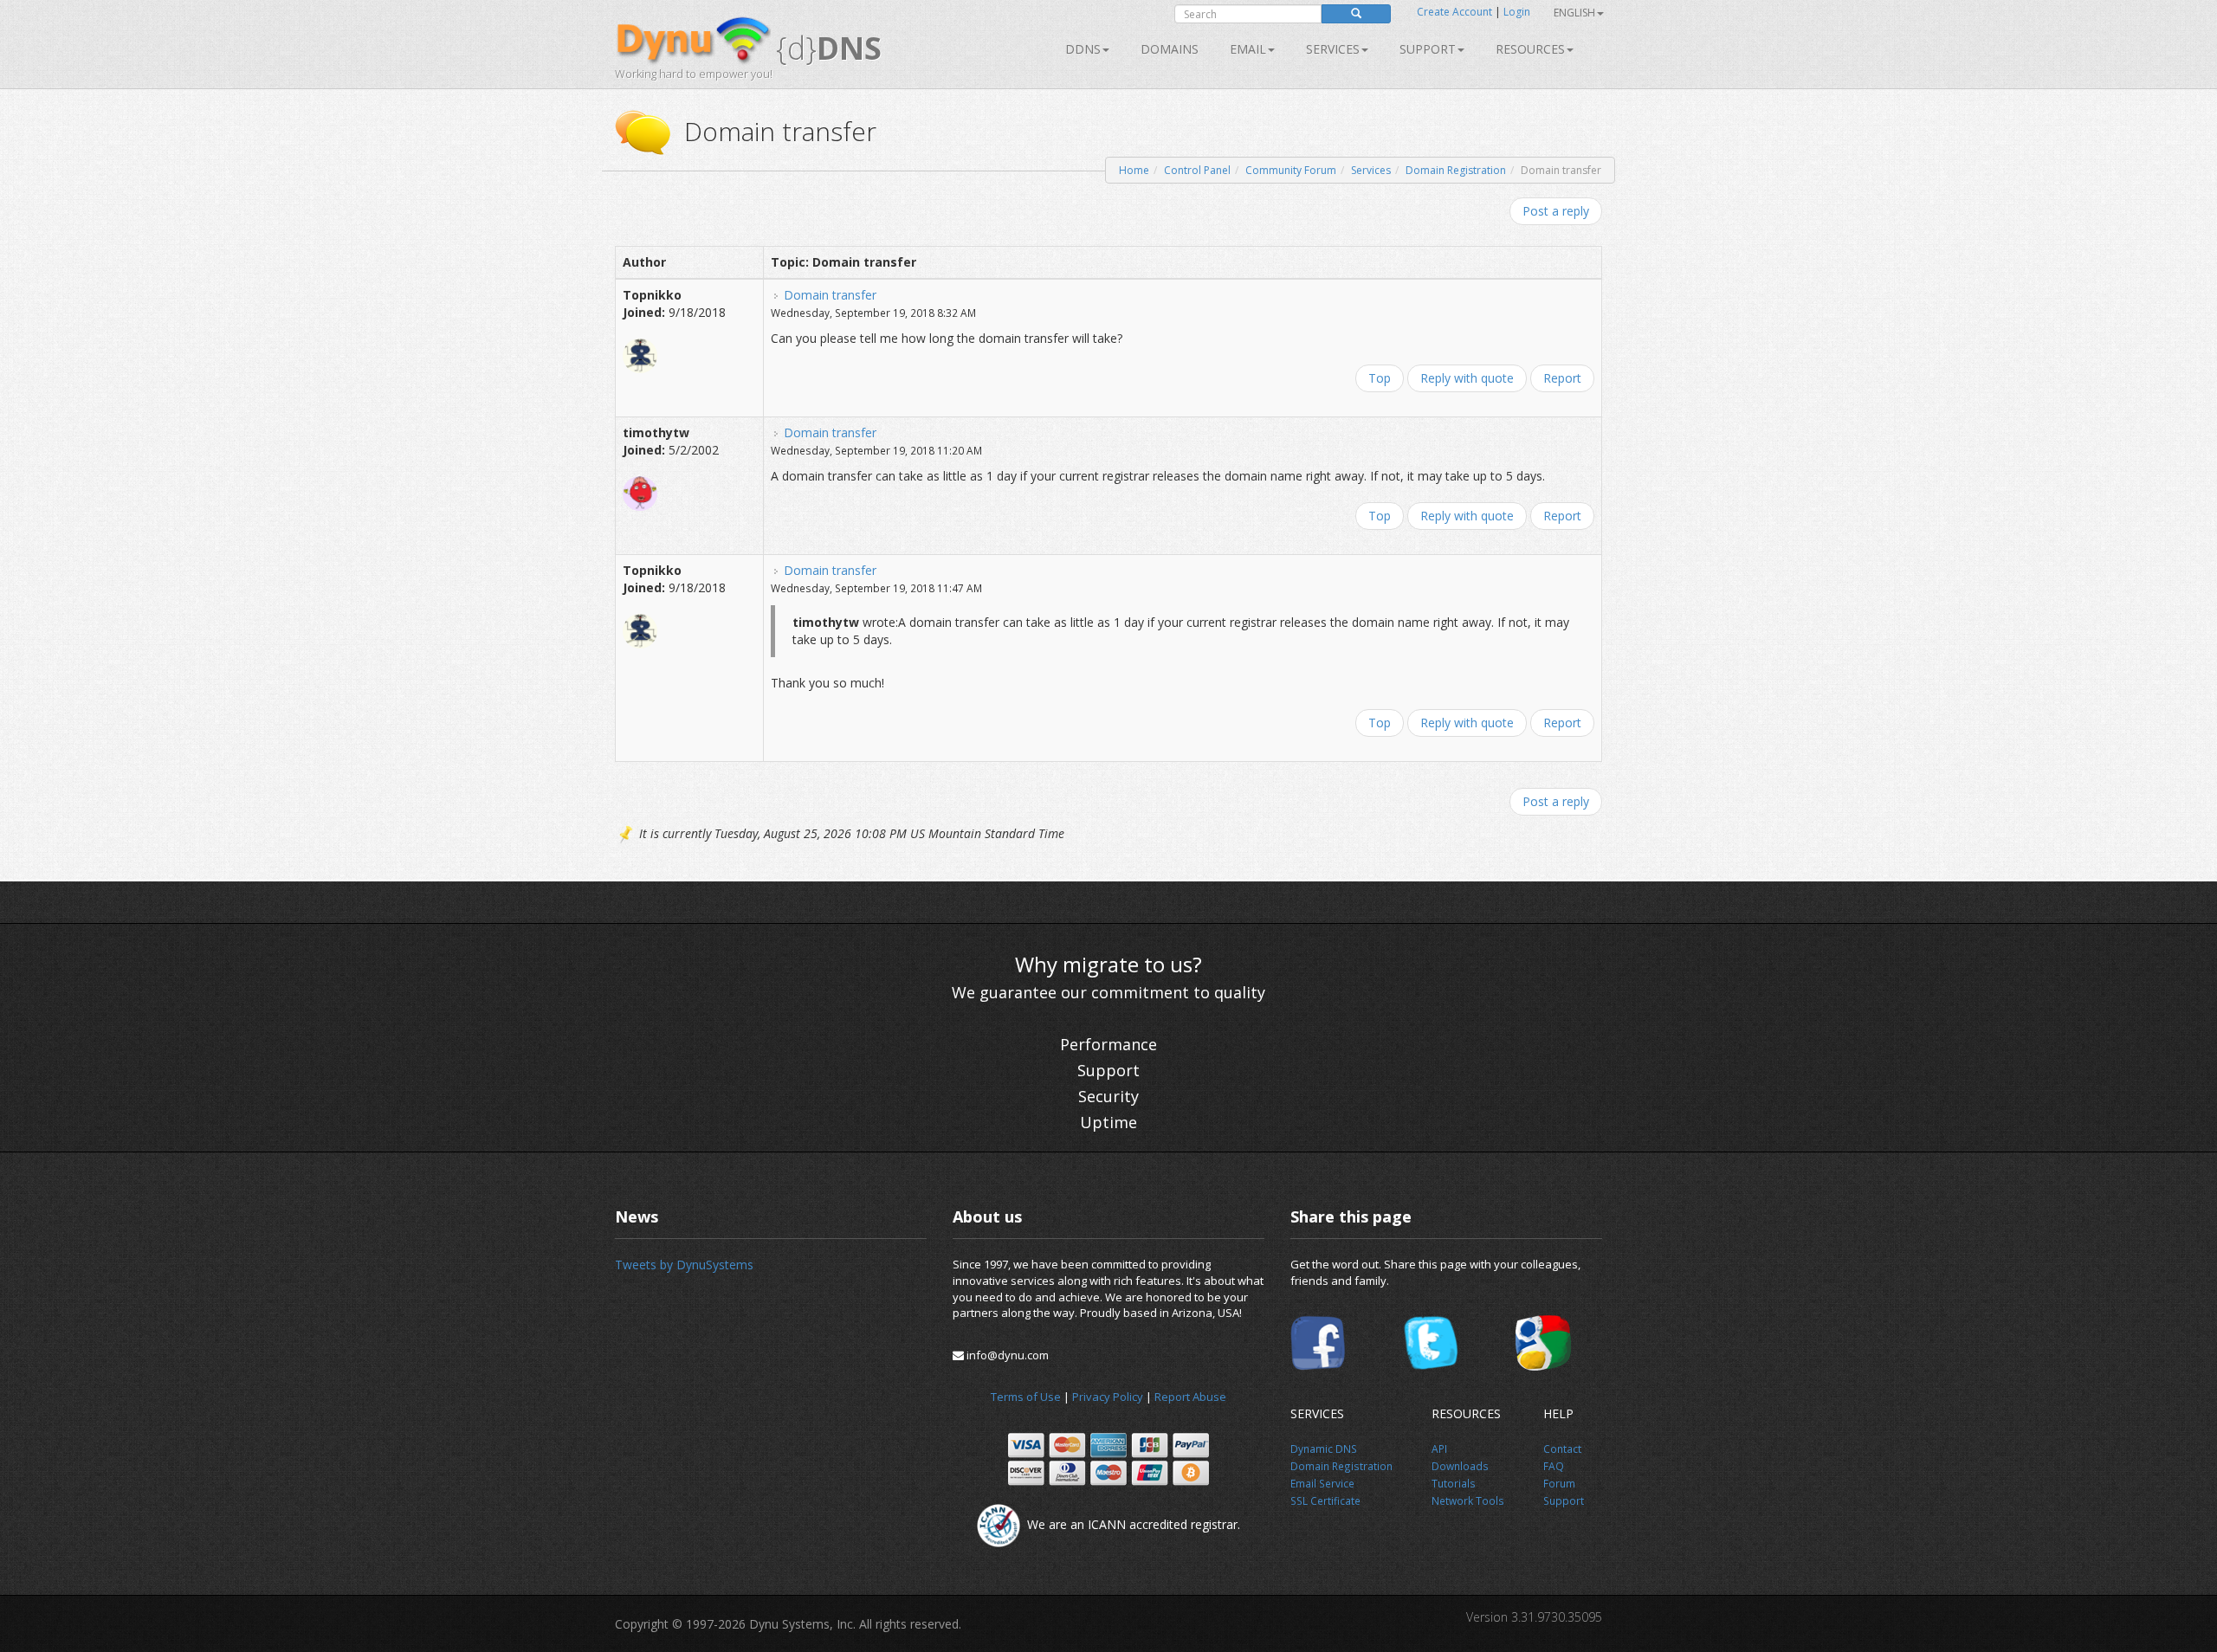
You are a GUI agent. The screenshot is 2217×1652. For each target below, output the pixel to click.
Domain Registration (1456, 170)
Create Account (1454, 12)
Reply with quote (1467, 378)
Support (1428, 49)
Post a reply (1556, 211)
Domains (1170, 49)
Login (1517, 12)
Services (1371, 170)
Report (1562, 378)
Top (1380, 378)
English (1574, 13)
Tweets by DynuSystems (684, 1265)
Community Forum (1291, 170)
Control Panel (1197, 170)
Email (1248, 49)
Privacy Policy (1108, 1397)
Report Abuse (1190, 1397)
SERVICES (1333, 49)
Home (1134, 170)
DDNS (1083, 49)
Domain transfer (830, 295)
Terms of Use (1026, 1397)
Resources (1530, 49)
